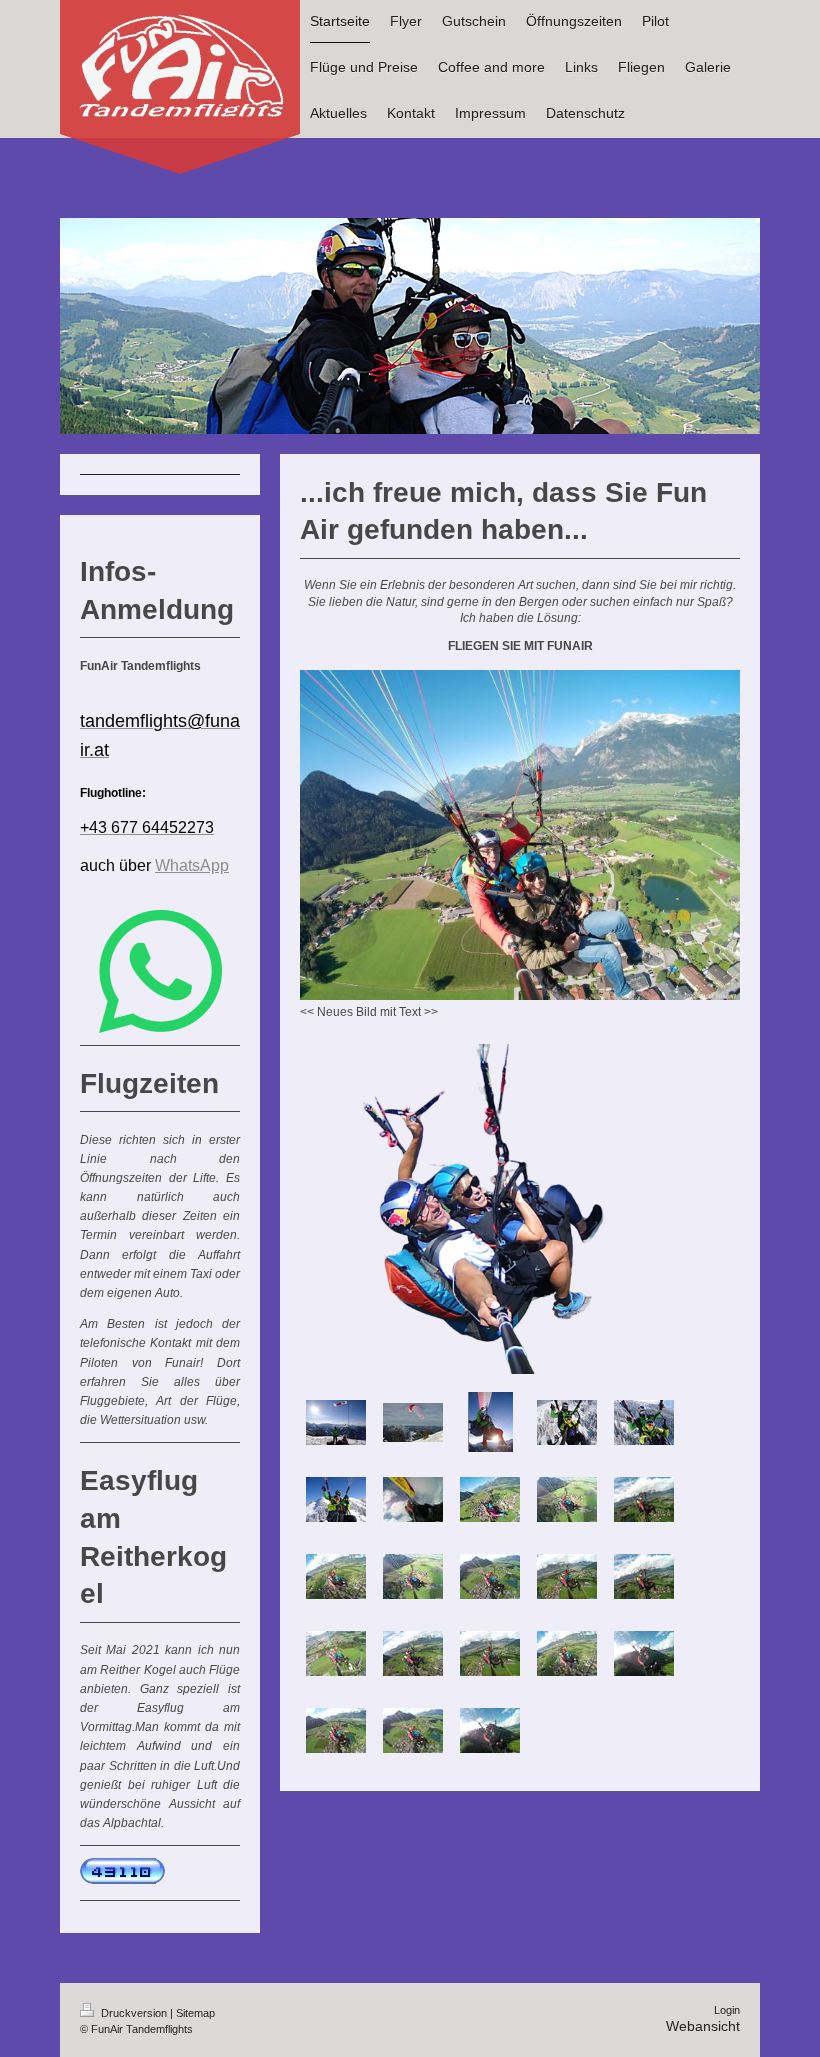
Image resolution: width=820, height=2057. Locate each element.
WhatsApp (192, 865)
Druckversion (134, 2013)
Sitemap (195, 2013)
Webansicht (703, 2026)
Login (727, 2010)
